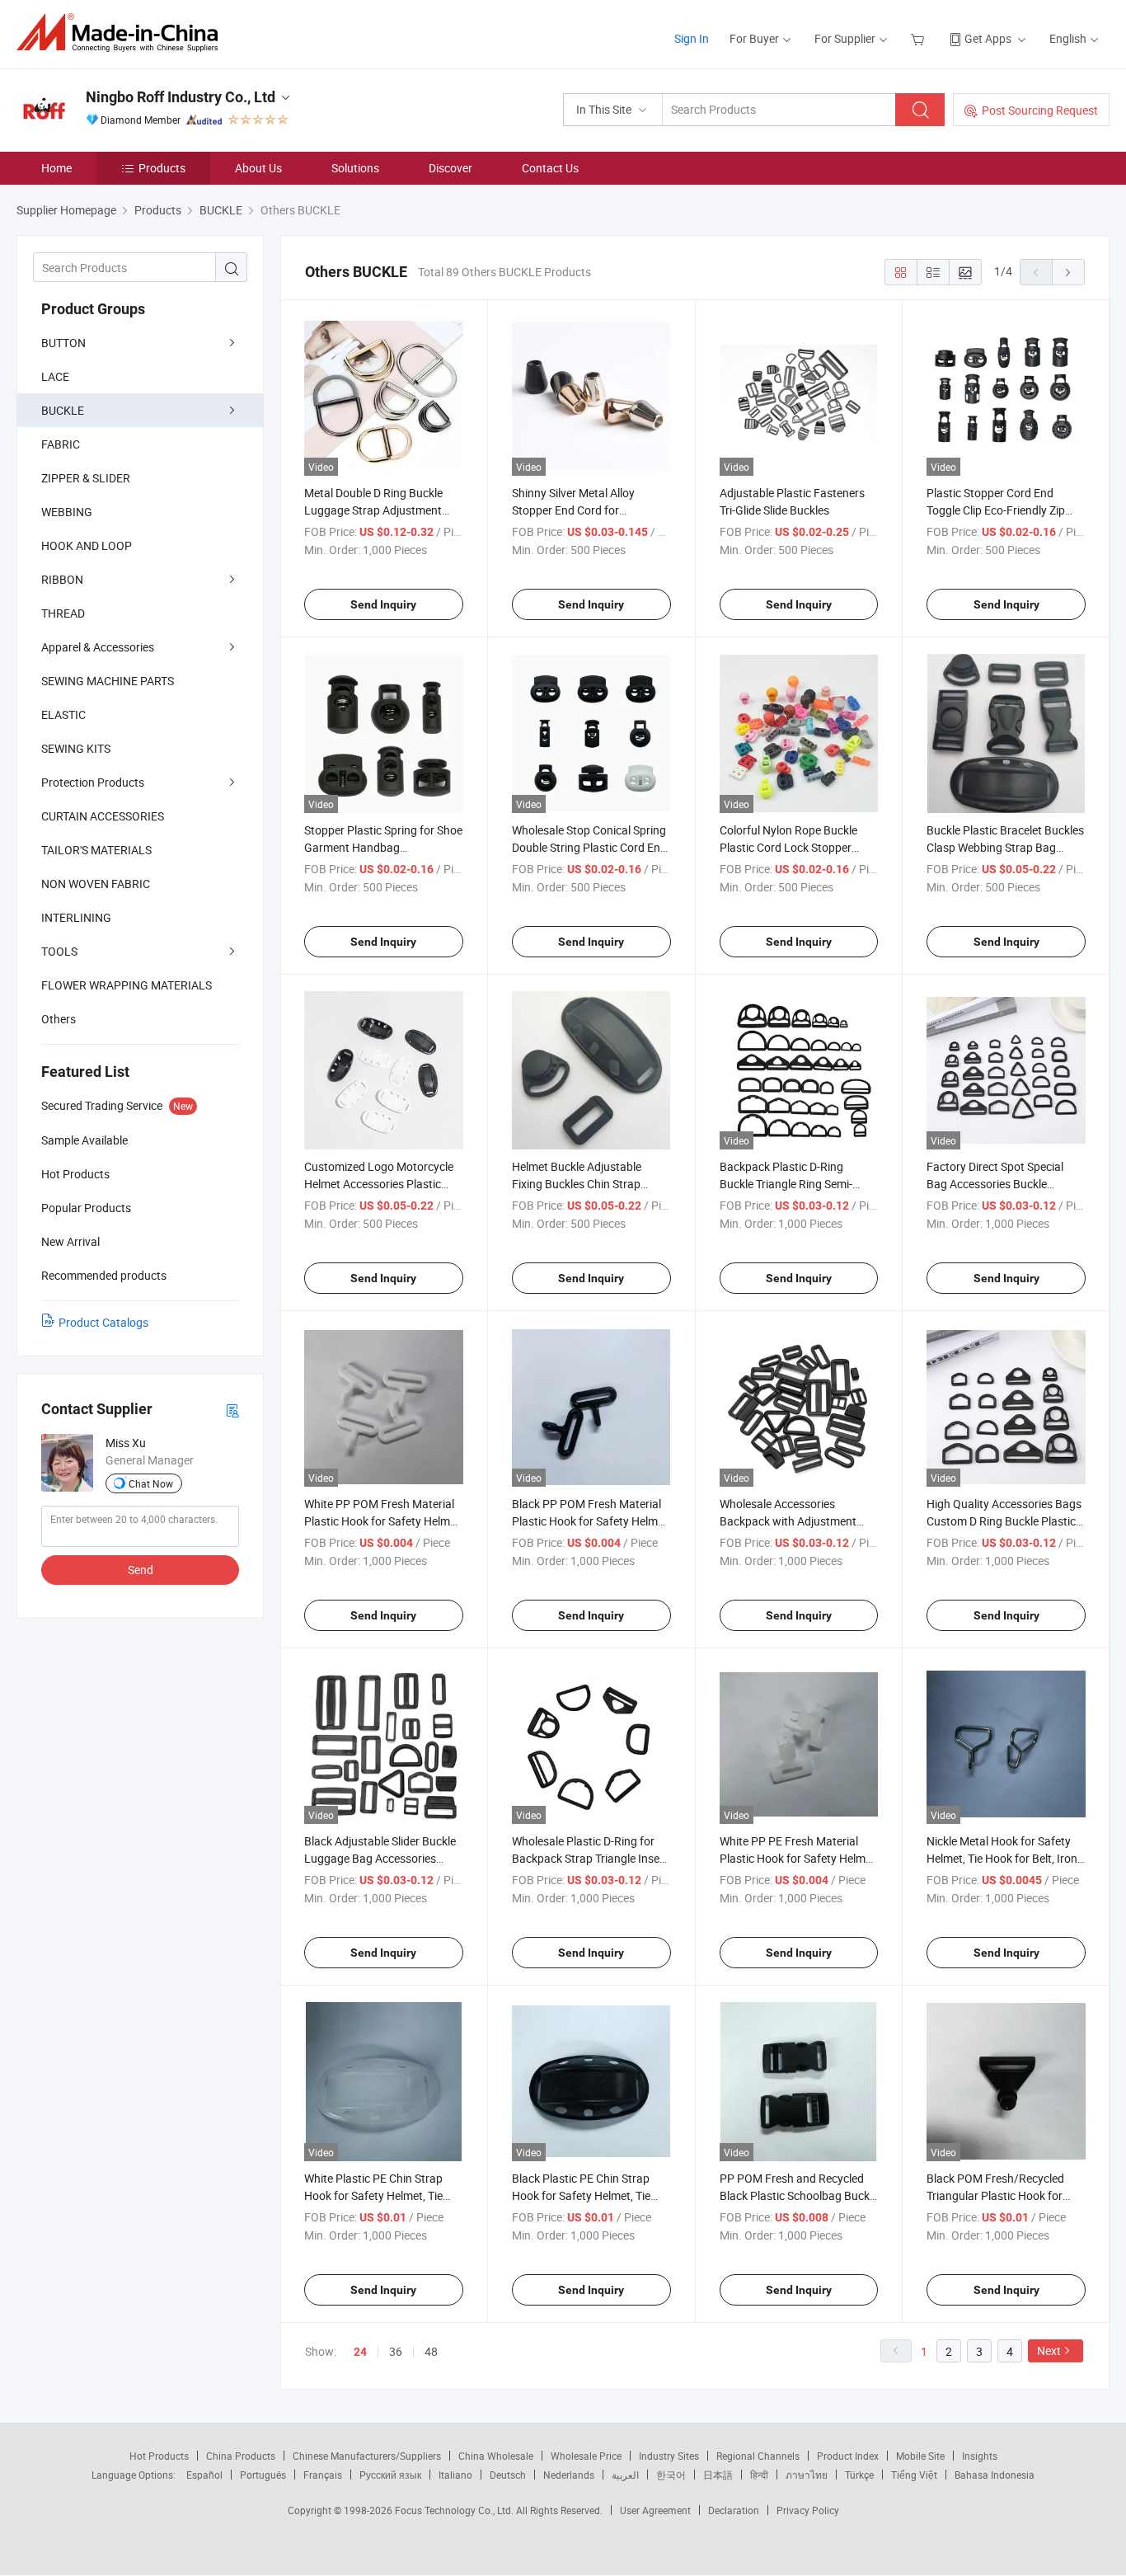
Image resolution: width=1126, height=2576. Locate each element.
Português (263, 2475)
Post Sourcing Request (1040, 110)
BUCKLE (63, 410)
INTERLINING (76, 917)
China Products (241, 2456)
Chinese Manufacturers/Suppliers (367, 2456)
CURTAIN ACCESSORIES (103, 816)
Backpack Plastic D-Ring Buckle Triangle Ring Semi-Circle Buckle (786, 1184)
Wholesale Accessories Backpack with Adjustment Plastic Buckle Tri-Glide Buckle (795, 1521)
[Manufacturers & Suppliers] (122, 33)
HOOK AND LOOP (87, 545)
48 (431, 2351)
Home (56, 168)
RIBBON (62, 579)
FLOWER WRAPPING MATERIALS (127, 985)
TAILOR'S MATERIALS (96, 850)
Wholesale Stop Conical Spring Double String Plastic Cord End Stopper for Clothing (589, 847)
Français (323, 2475)
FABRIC (61, 444)
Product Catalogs (103, 1322)
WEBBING (67, 512)
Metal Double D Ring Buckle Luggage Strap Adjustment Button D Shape (373, 510)
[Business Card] (232, 1410)
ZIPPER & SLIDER (86, 478)
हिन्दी (759, 2475)
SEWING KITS (76, 748)
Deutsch (508, 2475)
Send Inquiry (383, 604)
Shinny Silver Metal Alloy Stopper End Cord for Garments (573, 510)
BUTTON (63, 343)
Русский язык (390, 2475)
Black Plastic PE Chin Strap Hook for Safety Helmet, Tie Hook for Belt (581, 2195)
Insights (980, 2456)
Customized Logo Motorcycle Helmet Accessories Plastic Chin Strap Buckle (379, 1184)
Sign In (692, 38)
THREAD (63, 613)
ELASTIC (63, 715)
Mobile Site (920, 2456)
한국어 (671, 2475)
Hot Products (159, 2456)
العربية (625, 2475)
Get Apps (988, 38)
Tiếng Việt (914, 2475)
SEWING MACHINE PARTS (108, 681)
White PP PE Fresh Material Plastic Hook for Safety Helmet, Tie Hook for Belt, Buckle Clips (799, 1858)
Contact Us (550, 168)
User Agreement (655, 2510)
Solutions (355, 168)
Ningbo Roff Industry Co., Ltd (181, 97)
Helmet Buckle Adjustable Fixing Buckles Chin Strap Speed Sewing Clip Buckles (579, 1184)
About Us (258, 168)
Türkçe (859, 2475)
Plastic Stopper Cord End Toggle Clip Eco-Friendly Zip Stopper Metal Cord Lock (996, 510)
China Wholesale (496, 2456)
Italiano (455, 2475)
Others (59, 1019)
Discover (450, 168)
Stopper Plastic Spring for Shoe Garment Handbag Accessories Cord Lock (383, 847)
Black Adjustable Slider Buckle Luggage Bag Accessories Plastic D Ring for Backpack (380, 1858)
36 (396, 2351)
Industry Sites (669, 2456)
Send (141, 1570)
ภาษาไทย (807, 2475)
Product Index (848, 2456)
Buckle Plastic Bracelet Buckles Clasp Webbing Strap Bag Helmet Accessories (1005, 847)
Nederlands (569, 2475)
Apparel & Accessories (98, 647)
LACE (55, 376)
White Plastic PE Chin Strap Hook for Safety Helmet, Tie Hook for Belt (373, 2195)
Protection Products (93, 782)
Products (162, 168)
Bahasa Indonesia (995, 2475)
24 (360, 2352)
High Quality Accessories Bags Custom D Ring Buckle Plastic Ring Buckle (1004, 1521)
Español (204, 2475)
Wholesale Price (586, 2456)
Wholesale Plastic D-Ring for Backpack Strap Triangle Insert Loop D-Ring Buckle (590, 1858)
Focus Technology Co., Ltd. (455, 2510)
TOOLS (59, 951)
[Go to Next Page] (1068, 272)
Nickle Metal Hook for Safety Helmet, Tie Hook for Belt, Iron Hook (1002, 1858)
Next (1049, 2350)
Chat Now (151, 1483)
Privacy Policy (808, 2510)
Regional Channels (758, 2456)
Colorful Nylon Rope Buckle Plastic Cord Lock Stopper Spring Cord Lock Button (788, 847)
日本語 (718, 2475)
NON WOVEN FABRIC (96, 884)
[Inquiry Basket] (920, 38)
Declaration (734, 2510)
